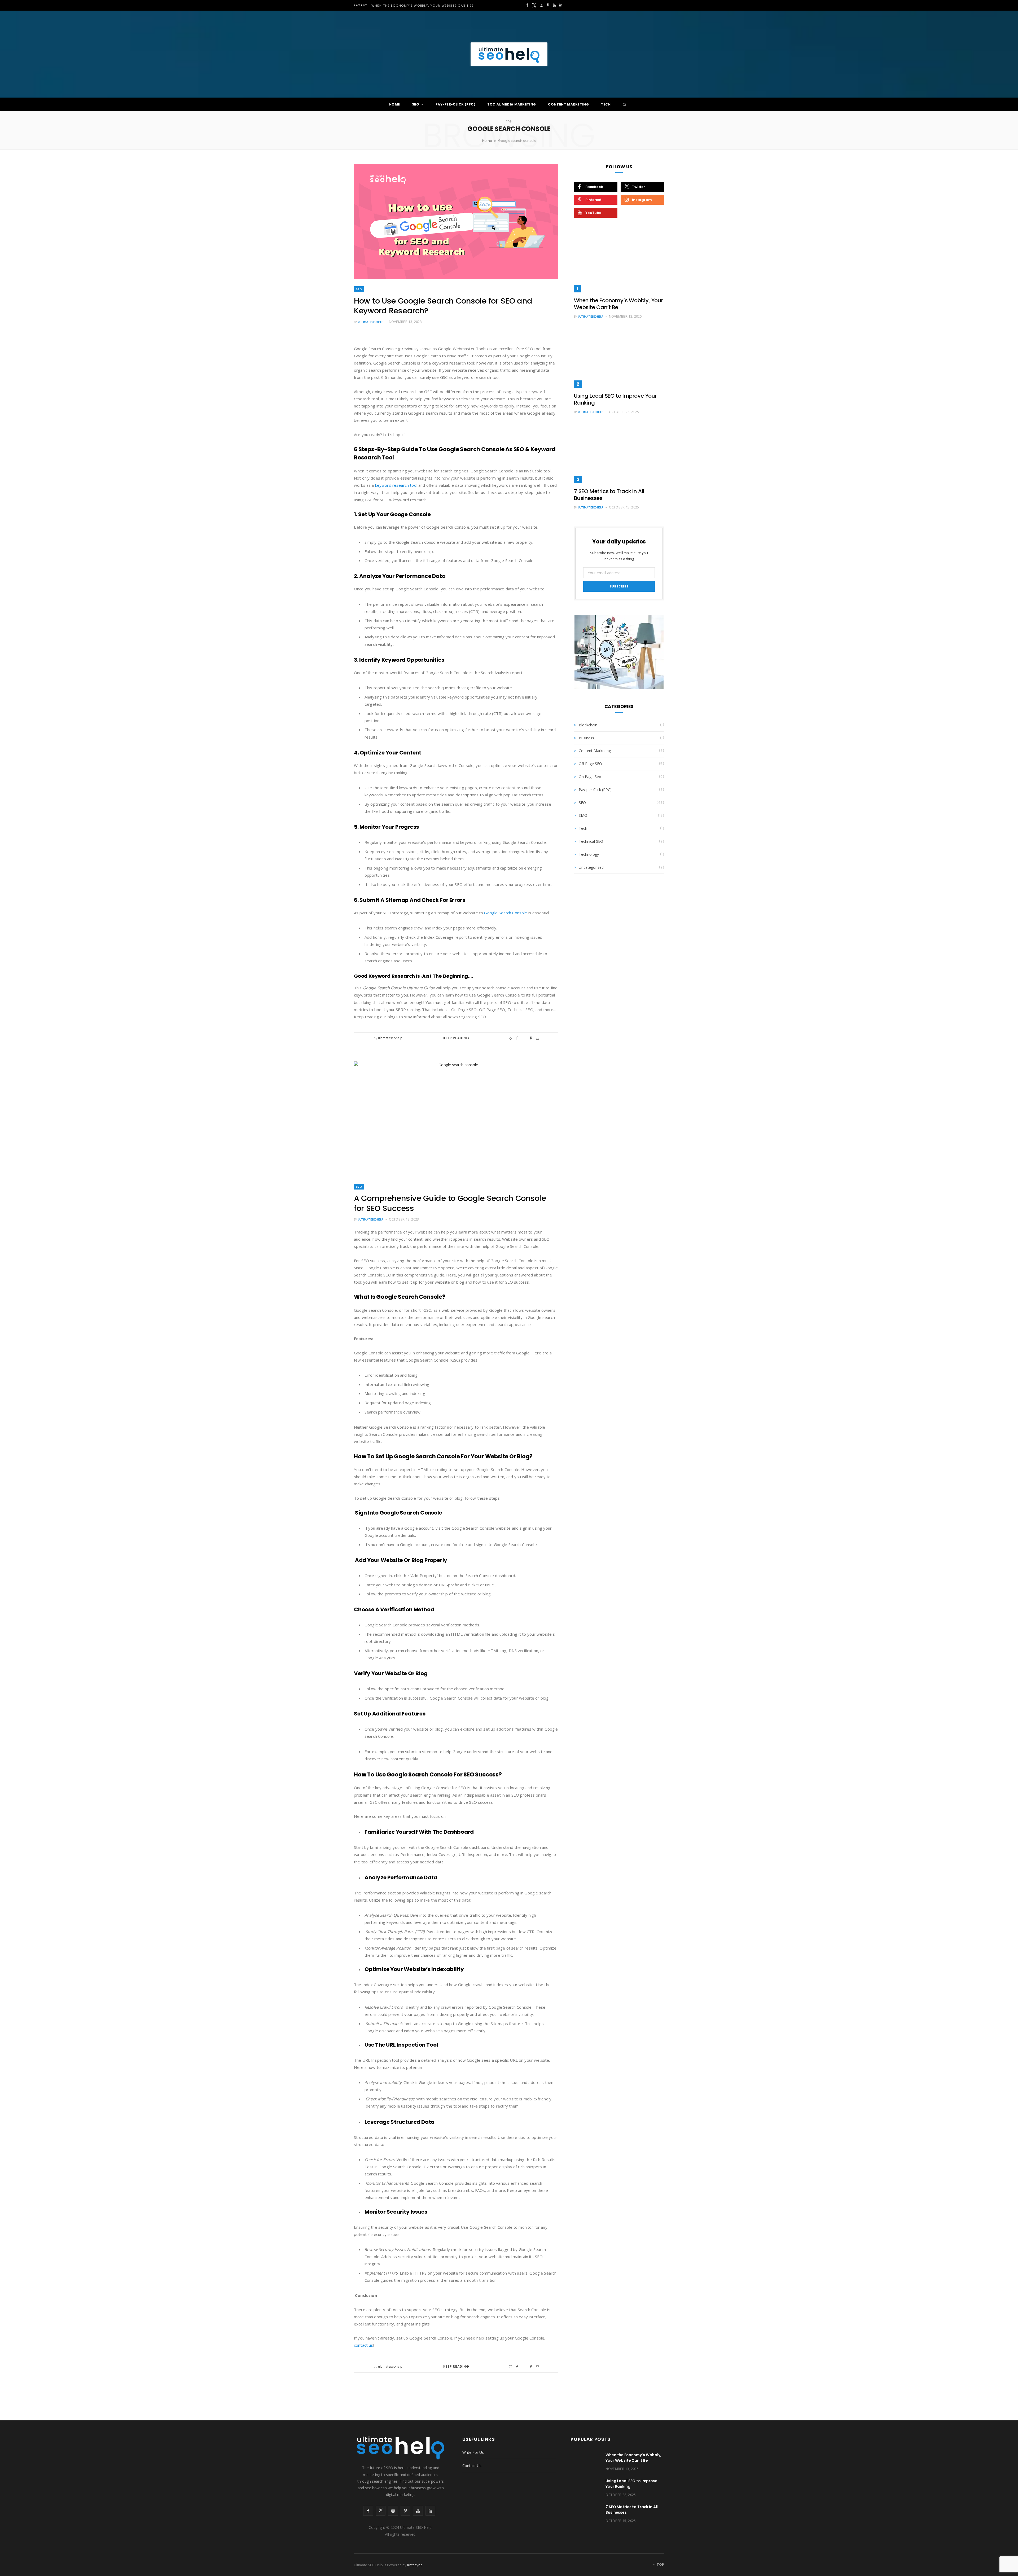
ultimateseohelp (371, 322)
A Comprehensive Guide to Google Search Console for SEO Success (450, 1203)
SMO (583, 815)
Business (586, 738)
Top (660, 2564)
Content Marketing (568, 104)
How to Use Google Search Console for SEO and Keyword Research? (443, 306)
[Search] (623, 104)
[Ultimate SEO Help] (509, 54)
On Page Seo (590, 777)
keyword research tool (396, 485)
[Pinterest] (531, 1038)
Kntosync (415, 2565)
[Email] (537, 1038)
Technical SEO (591, 841)
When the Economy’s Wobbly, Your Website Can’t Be (423, 6)
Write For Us (473, 2452)
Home (395, 104)
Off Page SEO (590, 764)
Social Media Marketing (512, 104)
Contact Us (472, 2466)
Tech (606, 104)
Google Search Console (506, 913)
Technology (589, 854)
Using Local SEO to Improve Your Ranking (615, 399)
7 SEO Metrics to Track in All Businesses (609, 495)
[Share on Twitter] (524, 1038)
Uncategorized (591, 867)
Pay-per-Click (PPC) (455, 104)
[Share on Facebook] (517, 1038)
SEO (416, 104)
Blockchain (588, 725)
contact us (364, 2345)
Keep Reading (456, 1038)
